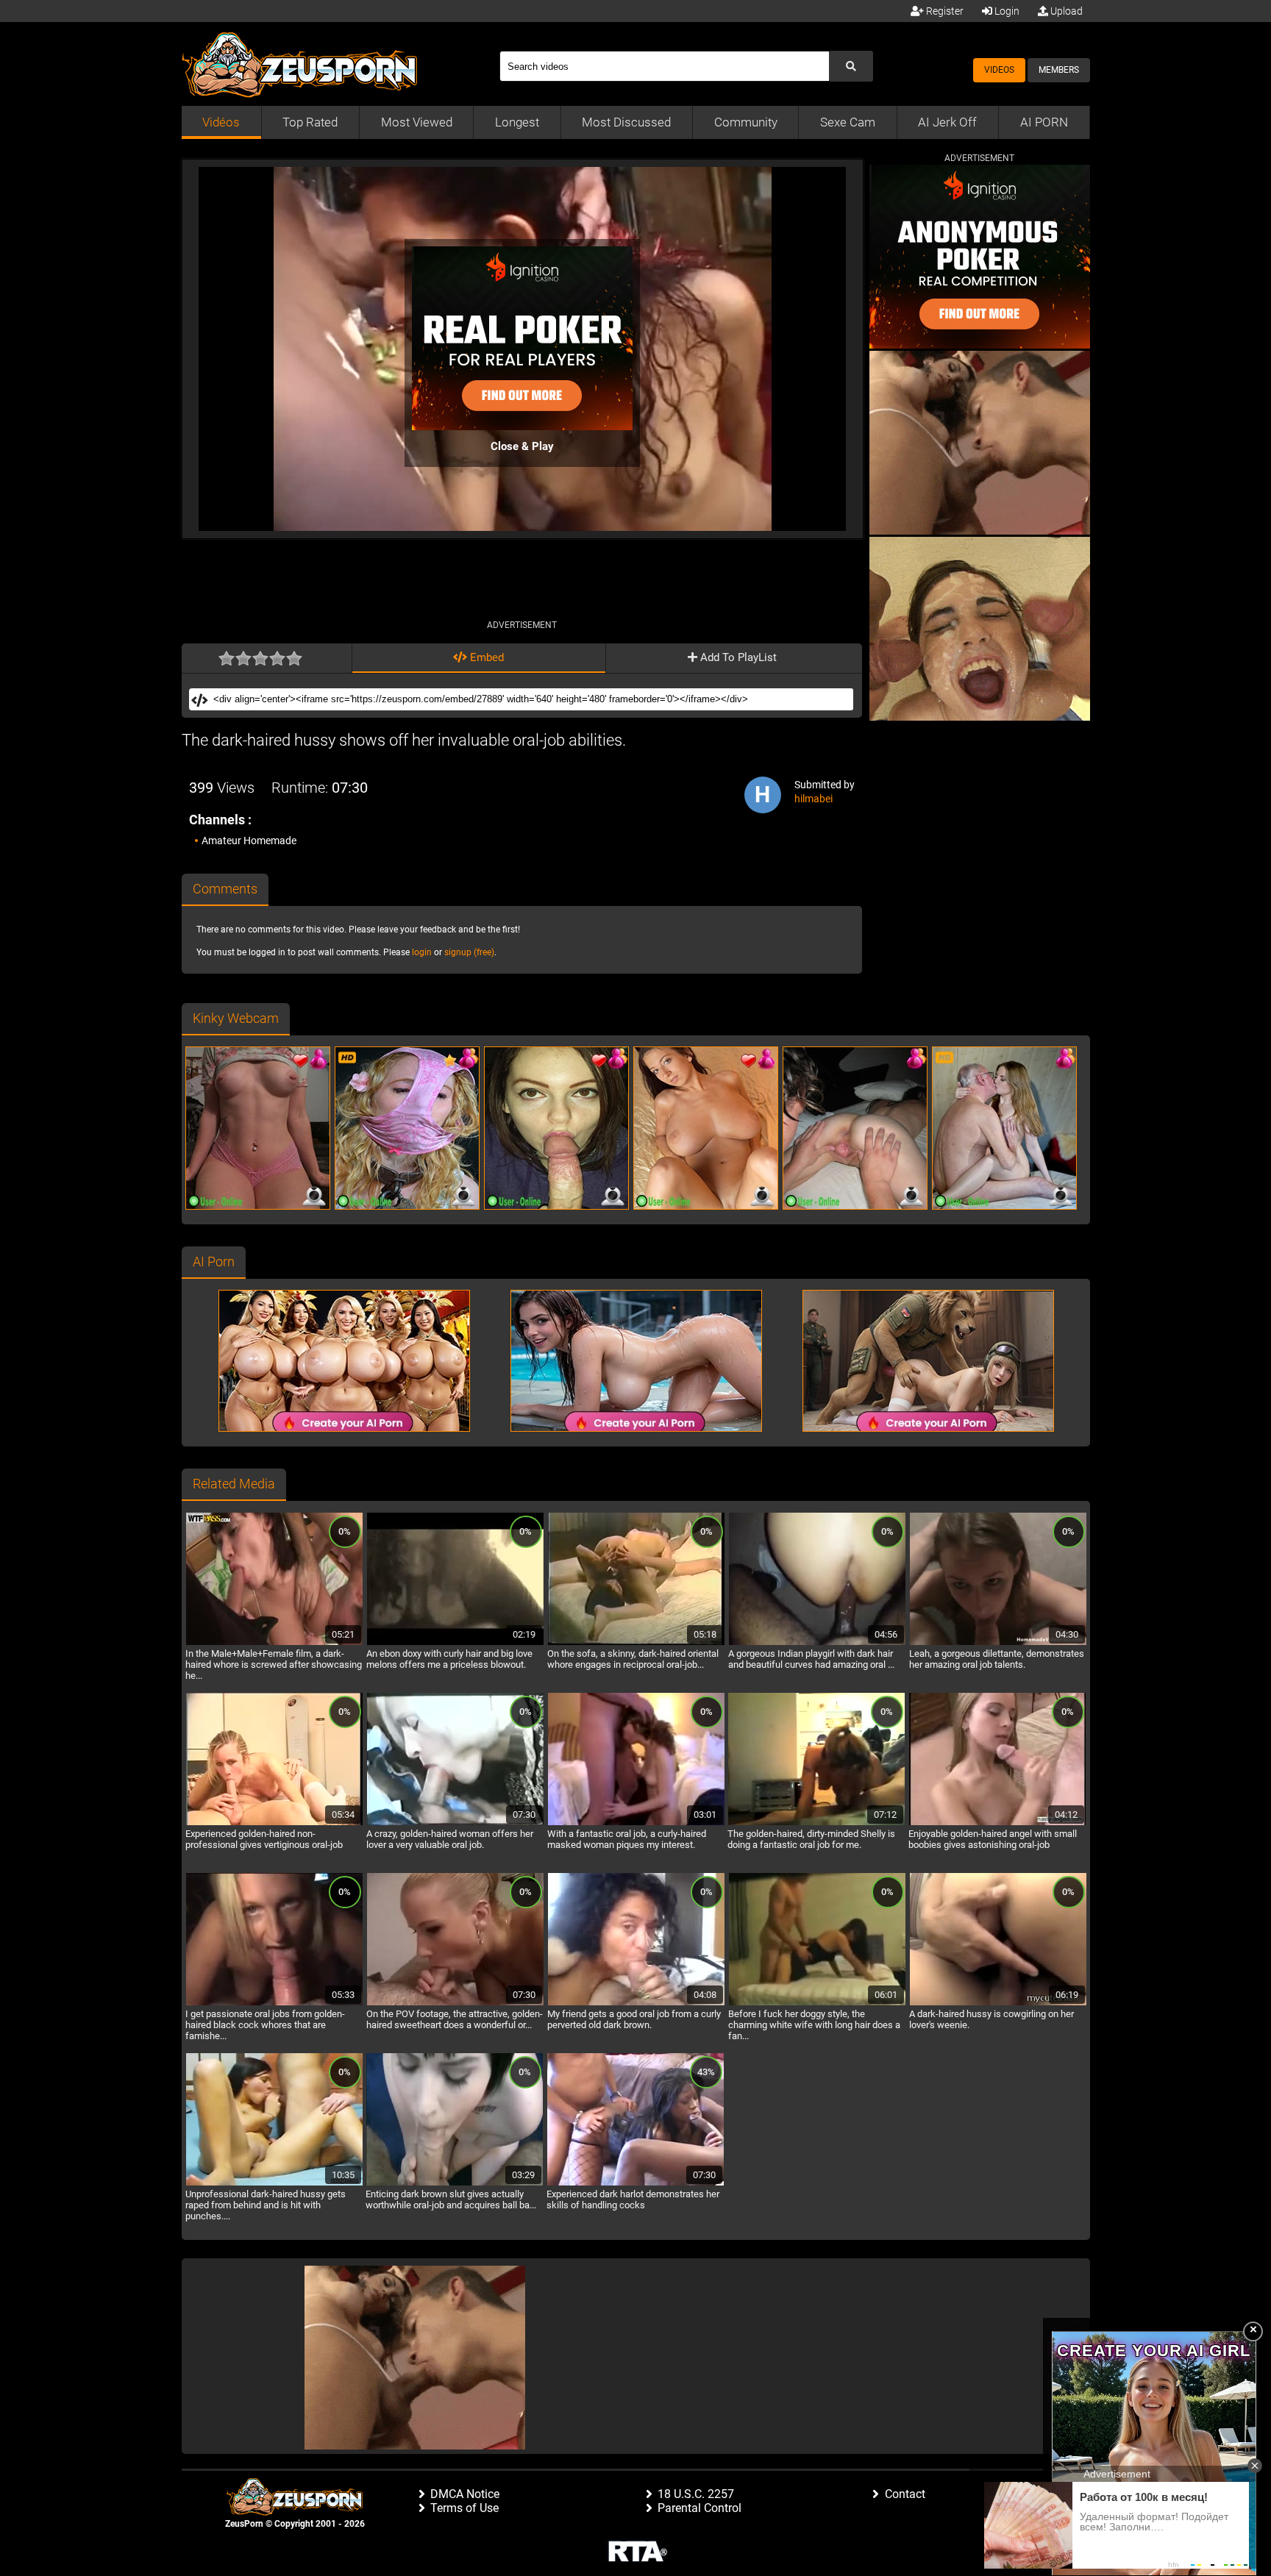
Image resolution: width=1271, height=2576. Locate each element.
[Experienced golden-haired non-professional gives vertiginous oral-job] (274, 1823)
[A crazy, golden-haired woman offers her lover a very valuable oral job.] (455, 1823)
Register (944, 11)
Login (1006, 11)
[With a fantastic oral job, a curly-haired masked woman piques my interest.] (636, 1823)
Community (746, 122)
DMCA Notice (465, 2494)
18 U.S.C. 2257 (696, 2494)
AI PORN (1044, 122)
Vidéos (221, 122)
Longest (517, 122)
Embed (485, 657)
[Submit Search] (851, 66)
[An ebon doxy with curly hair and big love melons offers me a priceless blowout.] (455, 1643)
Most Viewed (417, 122)
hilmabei (813, 799)
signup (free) (469, 952)
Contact (905, 2494)
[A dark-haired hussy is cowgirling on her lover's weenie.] (998, 2003)
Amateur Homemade (249, 841)
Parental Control (699, 2508)
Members (1059, 70)
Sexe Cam (848, 122)
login (422, 952)
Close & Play (522, 446)
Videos (999, 70)
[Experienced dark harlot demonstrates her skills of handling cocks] (635, 2183)
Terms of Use (464, 2508)
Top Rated (310, 122)
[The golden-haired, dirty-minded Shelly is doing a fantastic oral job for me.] (816, 1823)
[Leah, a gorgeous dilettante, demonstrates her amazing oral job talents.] (998, 1643)
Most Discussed (626, 122)
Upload (1065, 11)
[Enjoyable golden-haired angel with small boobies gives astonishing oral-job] (997, 1823)
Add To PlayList (737, 657)
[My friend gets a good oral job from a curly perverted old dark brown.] (636, 2003)
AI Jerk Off (947, 122)
